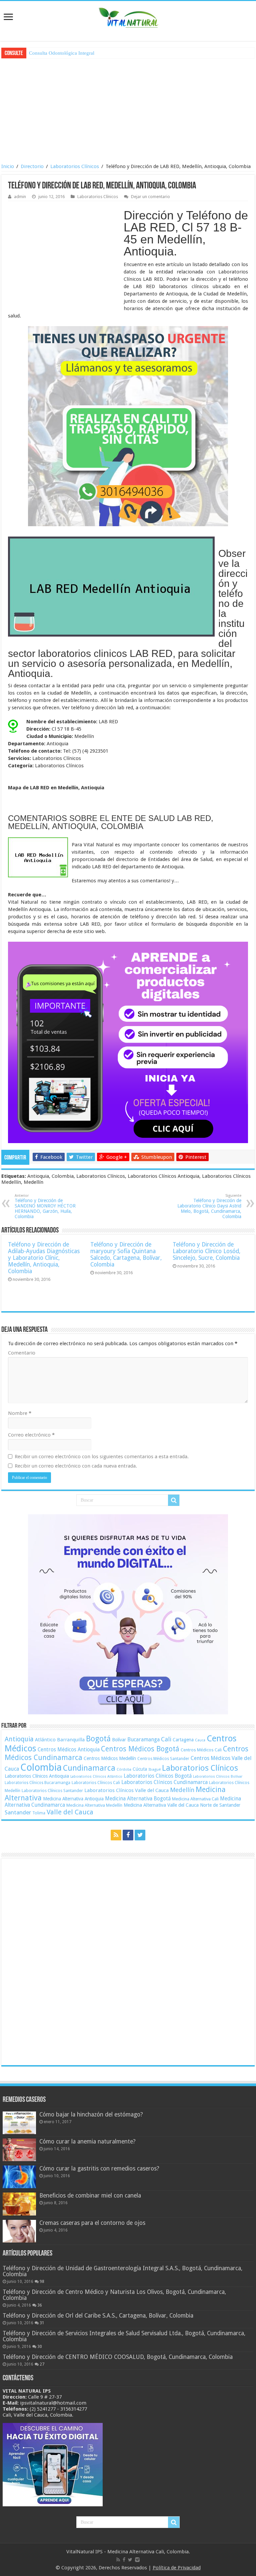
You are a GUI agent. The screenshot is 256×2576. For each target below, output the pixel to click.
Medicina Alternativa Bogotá (138, 1799)
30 (40, 2347)
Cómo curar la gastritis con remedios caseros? (99, 2169)
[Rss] (116, 1835)
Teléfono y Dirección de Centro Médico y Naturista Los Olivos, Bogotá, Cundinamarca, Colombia (114, 2295)
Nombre (20, 1413)
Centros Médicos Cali (201, 1750)
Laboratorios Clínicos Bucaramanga (37, 1783)
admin (20, 197)
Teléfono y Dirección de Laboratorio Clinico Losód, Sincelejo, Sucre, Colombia (206, 1251)
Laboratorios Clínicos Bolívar (218, 1777)
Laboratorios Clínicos (75, 166)
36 (40, 2305)
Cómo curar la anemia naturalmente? (87, 2141)
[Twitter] (140, 1835)
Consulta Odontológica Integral (62, 53)
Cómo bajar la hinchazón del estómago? (91, 2114)
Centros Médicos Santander (163, 1759)
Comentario (22, 1353)
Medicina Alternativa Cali (195, 1799)
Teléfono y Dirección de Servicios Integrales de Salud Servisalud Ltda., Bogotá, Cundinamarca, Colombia (124, 2336)
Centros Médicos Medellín (110, 1758)
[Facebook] (128, 1835)
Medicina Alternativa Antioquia (73, 1799)
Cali (166, 1739)
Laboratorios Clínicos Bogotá (158, 1776)
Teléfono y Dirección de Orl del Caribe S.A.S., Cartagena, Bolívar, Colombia (98, 2316)
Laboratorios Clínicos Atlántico (96, 1777)
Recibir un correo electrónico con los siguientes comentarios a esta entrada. (102, 1457)
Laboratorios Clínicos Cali (96, 1783)
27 (42, 2364)
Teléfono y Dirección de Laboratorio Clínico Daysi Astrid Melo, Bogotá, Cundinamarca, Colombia (209, 1206)
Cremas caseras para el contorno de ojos (92, 2223)
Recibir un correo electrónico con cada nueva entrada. (76, 1466)
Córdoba (124, 1770)
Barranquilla (71, 1740)
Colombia (41, 1767)
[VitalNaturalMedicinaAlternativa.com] (128, 16)
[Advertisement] (129, 110)
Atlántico (45, 1740)
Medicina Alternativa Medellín (94, 1805)
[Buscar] (174, 1500)
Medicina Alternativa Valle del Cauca (161, 1805)
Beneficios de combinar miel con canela (90, 2196)
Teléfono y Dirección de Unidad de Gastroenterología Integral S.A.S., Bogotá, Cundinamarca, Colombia (122, 2271)
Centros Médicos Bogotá (140, 1749)
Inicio (8, 166)
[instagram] (137, 2560)
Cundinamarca (89, 1768)
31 (42, 2323)
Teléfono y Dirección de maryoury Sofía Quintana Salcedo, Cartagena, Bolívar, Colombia (126, 1254)
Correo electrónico (31, 1435)
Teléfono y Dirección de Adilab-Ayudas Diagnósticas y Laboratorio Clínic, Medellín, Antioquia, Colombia (44, 1258)
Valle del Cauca (70, 1812)
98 (42, 2282)
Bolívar (119, 1740)
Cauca (200, 1740)
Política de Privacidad (177, 2568)
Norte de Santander (220, 1805)
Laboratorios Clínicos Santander (52, 1791)
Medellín (182, 1790)
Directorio (32, 166)
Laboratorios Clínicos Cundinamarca (164, 1782)
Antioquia (19, 1739)
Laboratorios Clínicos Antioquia (37, 1776)
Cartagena (183, 1740)
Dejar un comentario (150, 197)
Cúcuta (140, 1769)
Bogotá (98, 1739)
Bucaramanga (143, 1740)
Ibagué (154, 1769)
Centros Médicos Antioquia (69, 1750)
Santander (18, 1812)
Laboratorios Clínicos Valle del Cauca (126, 1790)
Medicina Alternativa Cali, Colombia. (149, 2552)
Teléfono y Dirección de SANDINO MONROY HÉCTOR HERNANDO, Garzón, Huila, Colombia (45, 1206)
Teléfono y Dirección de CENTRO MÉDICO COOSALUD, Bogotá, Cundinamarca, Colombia (118, 2357)
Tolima (39, 1813)
